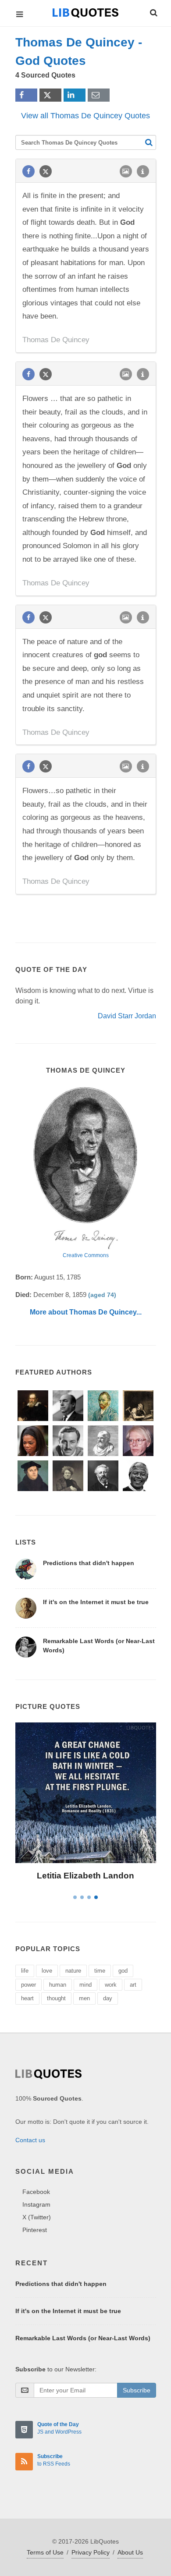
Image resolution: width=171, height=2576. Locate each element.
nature (73, 1971)
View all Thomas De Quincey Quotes (85, 116)
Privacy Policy (91, 2552)
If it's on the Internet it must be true (96, 1602)
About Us (130, 2552)
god (123, 1971)
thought (56, 1998)
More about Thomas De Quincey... (86, 1312)
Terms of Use (45, 2552)
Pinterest (35, 2230)
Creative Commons (86, 1255)
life (25, 1971)
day (108, 1998)
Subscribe (137, 2390)
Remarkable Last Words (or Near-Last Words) (83, 2338)
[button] (153, 11)
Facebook (36, 2192)
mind (85, 1985)
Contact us (30, 2140)
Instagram (36, 2204)
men (84, 1998)
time (100, 1971)
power (28, 1985)
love (47, 1971)
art (133, 1985)
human (58, 1985)
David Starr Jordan (127, 1016)
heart (27, 1998)
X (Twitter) (37, 2217)
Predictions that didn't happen (89, 1563)
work (111, 1985)
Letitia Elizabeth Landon (85, 1876)
